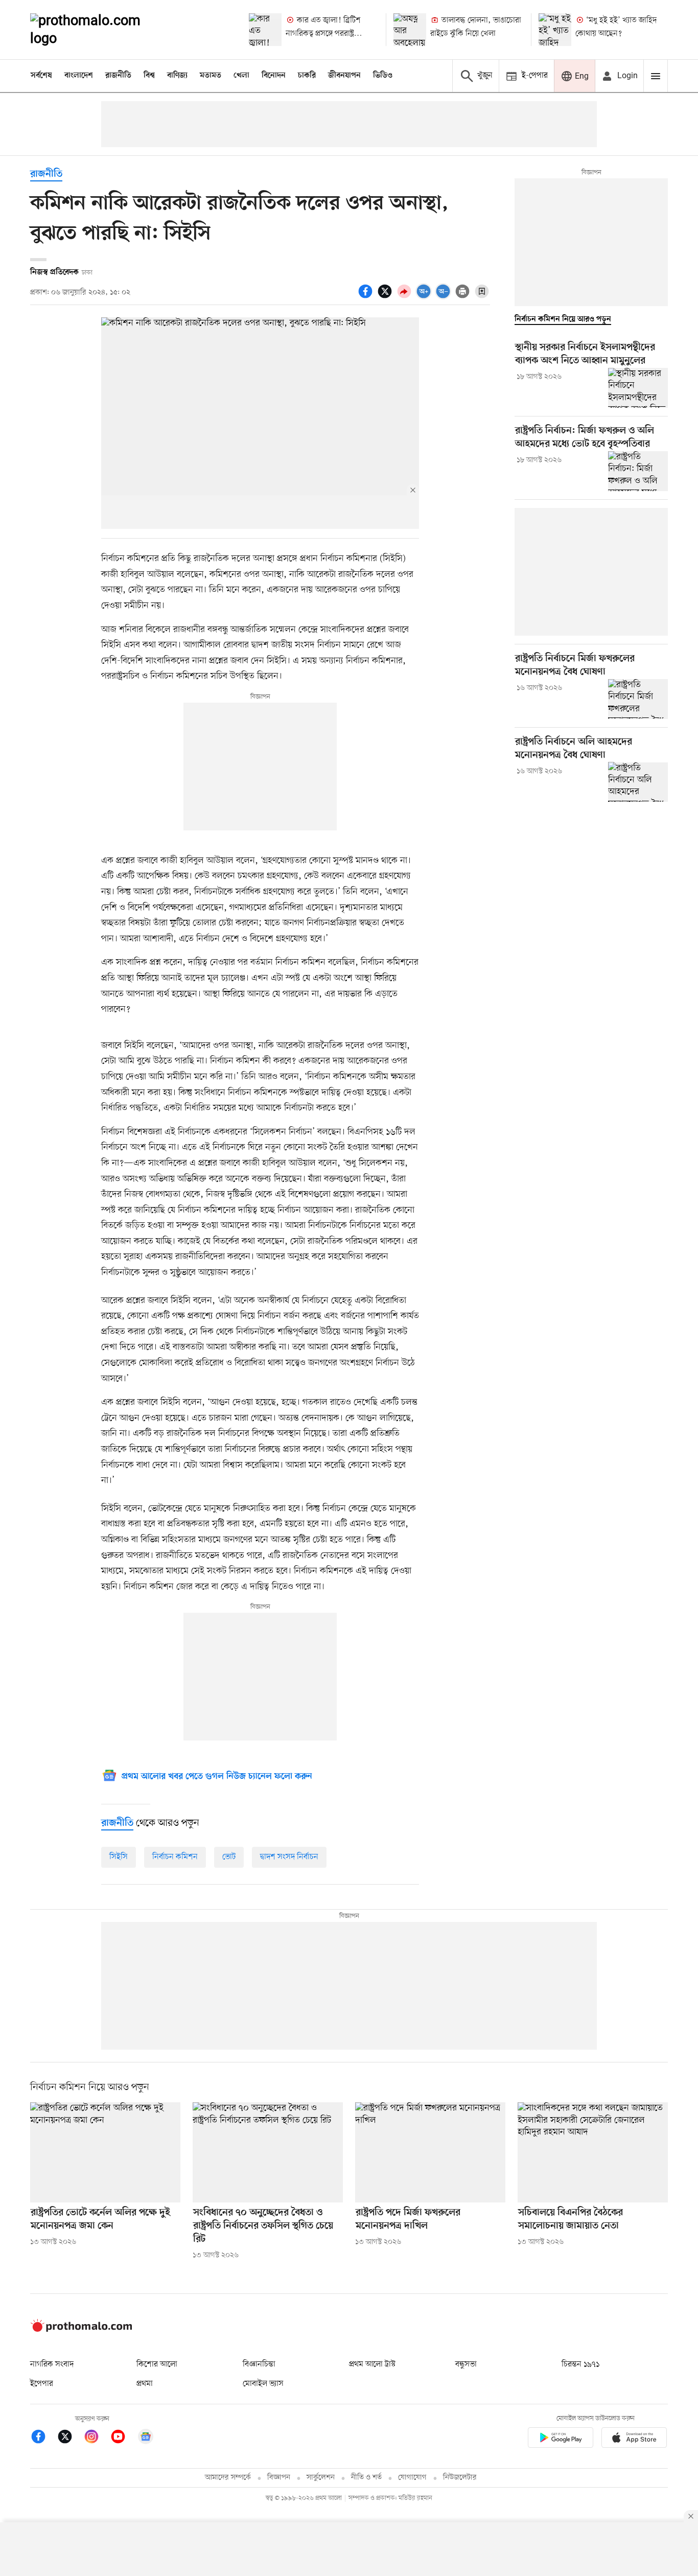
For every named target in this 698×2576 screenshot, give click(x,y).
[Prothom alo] (99, 30)
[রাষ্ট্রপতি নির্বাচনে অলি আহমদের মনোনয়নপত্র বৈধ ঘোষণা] (638, 782)
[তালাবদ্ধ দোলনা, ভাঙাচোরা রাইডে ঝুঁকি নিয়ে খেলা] (410, 30)
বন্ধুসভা (466, 2364)
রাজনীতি (118, 76)
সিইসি (119, 1857)
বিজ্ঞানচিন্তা (259, 2364)
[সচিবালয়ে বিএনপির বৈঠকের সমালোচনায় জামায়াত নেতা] (593, 2152)
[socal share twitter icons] (386, 297)
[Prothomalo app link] (561, 2439)
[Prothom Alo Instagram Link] (97, 2438)
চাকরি (307, 76)
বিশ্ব (149, 76)
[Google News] (146, 2438)
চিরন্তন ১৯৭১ (580, 2364)
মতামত (211, 76)
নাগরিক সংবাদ (52, 2364)
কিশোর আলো (157, 2364)
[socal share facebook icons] (367, 297)
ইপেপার (42, 2384)
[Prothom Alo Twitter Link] (70, 2438)
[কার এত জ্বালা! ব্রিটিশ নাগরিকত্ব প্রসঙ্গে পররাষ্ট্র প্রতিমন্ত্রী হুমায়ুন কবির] (265, 30)
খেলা (241, 76)
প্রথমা (145, 2384)
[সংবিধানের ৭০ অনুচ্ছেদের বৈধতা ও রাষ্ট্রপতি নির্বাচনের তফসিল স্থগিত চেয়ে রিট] (268, 2152)
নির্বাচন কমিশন (175, 1857)
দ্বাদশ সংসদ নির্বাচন (289, 1857)
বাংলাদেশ (79, 76)
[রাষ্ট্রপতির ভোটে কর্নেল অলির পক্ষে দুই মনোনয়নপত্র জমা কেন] (105, 2152)
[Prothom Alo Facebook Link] (43, 2438)
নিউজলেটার (460, 2478)
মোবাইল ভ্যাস (263, 2384)
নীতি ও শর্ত (366, 2478)
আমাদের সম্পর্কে (228, 2478)
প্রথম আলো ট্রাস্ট (372, 2364)
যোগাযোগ (412, 2478)
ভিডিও (383, 76)
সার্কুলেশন (321, 2478)
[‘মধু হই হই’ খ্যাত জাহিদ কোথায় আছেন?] (555, 30)
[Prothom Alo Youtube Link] (123, 2438)
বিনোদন (274, 76)
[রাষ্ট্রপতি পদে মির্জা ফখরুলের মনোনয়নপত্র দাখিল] (430, 2152)
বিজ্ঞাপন (279, 2478)
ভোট (229, 1857)
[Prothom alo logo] (81, 2330)
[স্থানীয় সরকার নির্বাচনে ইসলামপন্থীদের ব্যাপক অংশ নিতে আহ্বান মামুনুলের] (638, 388)
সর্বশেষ (41, 76)
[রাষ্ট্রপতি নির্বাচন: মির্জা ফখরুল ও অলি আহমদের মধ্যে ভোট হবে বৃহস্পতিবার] (638, 471)
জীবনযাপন (344, 76)
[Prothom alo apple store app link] (634, 2439)
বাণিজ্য (177, 76)
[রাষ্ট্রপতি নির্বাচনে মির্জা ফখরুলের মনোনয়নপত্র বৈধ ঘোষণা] (638, 699)
